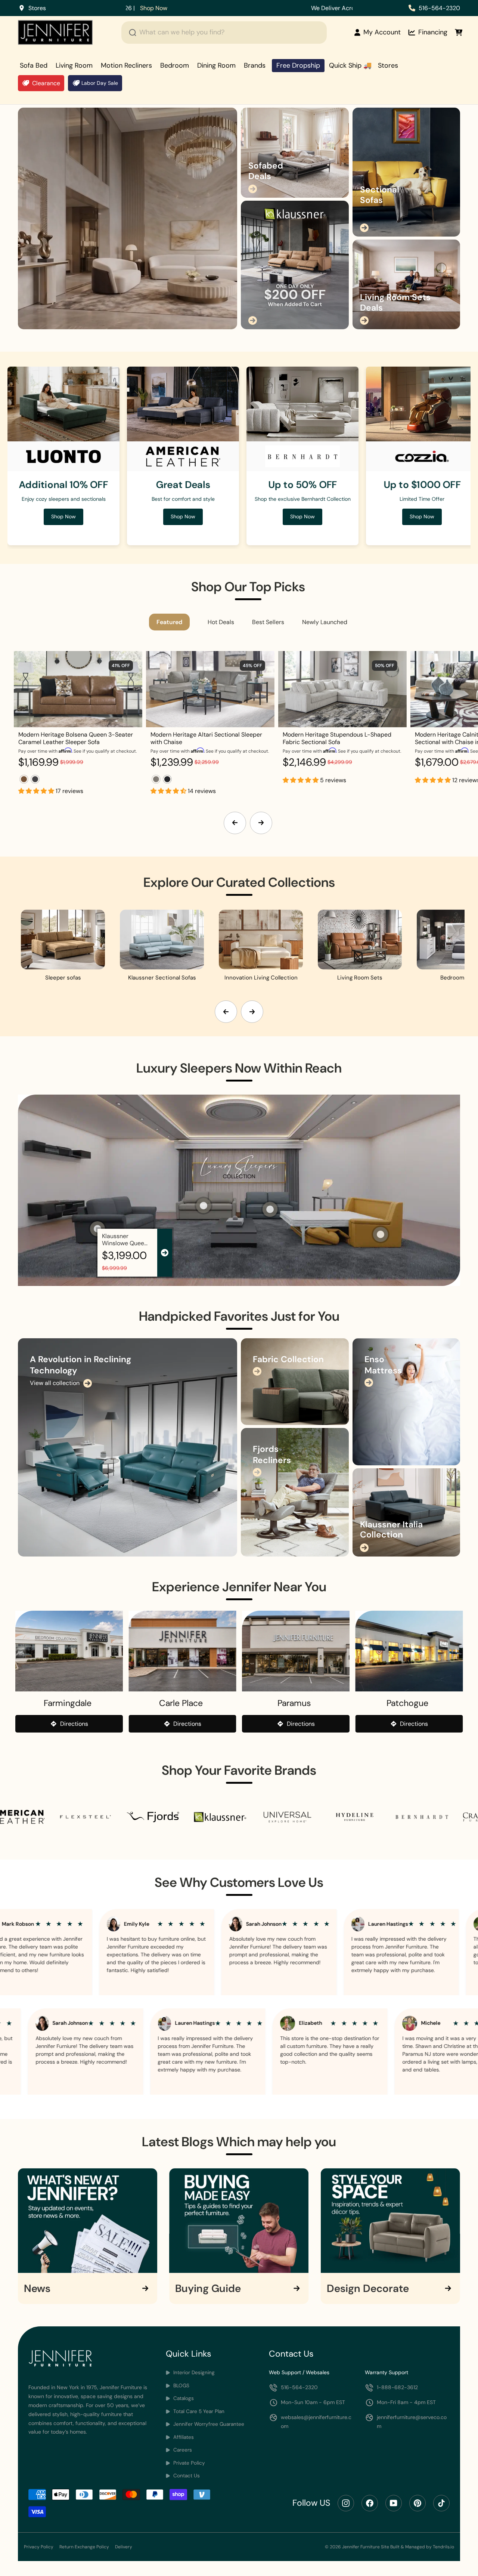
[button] (37, 791)
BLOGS (181, 2386)
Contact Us (186, 2476)
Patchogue (407, 1703)
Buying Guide (208, 2289)
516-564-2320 (439, 8)
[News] (88, 2221)
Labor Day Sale (100, 83)
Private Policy (188, 2463)
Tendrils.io (443, 2547)
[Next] (261, 823)
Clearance (46, 83)
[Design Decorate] (390, 2221)
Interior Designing (193, 2373)
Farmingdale (68, 1703)
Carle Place (181, 1703)
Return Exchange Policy (84, 2547)
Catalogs (183, 2398)
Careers (182, 2450)
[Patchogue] (409, 1651)
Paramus (294, 1703)
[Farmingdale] (69, 1651)
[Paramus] (296, 1651)
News (37, 2289)
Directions (74, 1724)
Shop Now (422, 516)
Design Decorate (368, 2289)
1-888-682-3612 (397, 2387)
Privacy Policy (39, 2547)
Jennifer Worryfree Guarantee (208, 2424)
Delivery (124, 2547)
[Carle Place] (183, 1651)
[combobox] (224, 33)
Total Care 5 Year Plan (198, 2411)
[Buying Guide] (239, 2221)
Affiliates (183, 2437)
